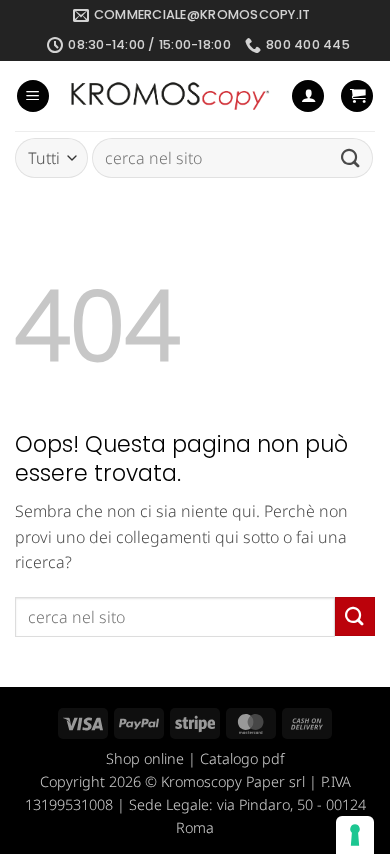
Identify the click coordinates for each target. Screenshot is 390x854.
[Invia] (351, 158)
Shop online (145, 758)
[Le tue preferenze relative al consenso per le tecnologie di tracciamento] (355, 835)
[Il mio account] (308, 96)
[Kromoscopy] (170, 96)
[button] (33, 96)
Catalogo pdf (242, 758)
